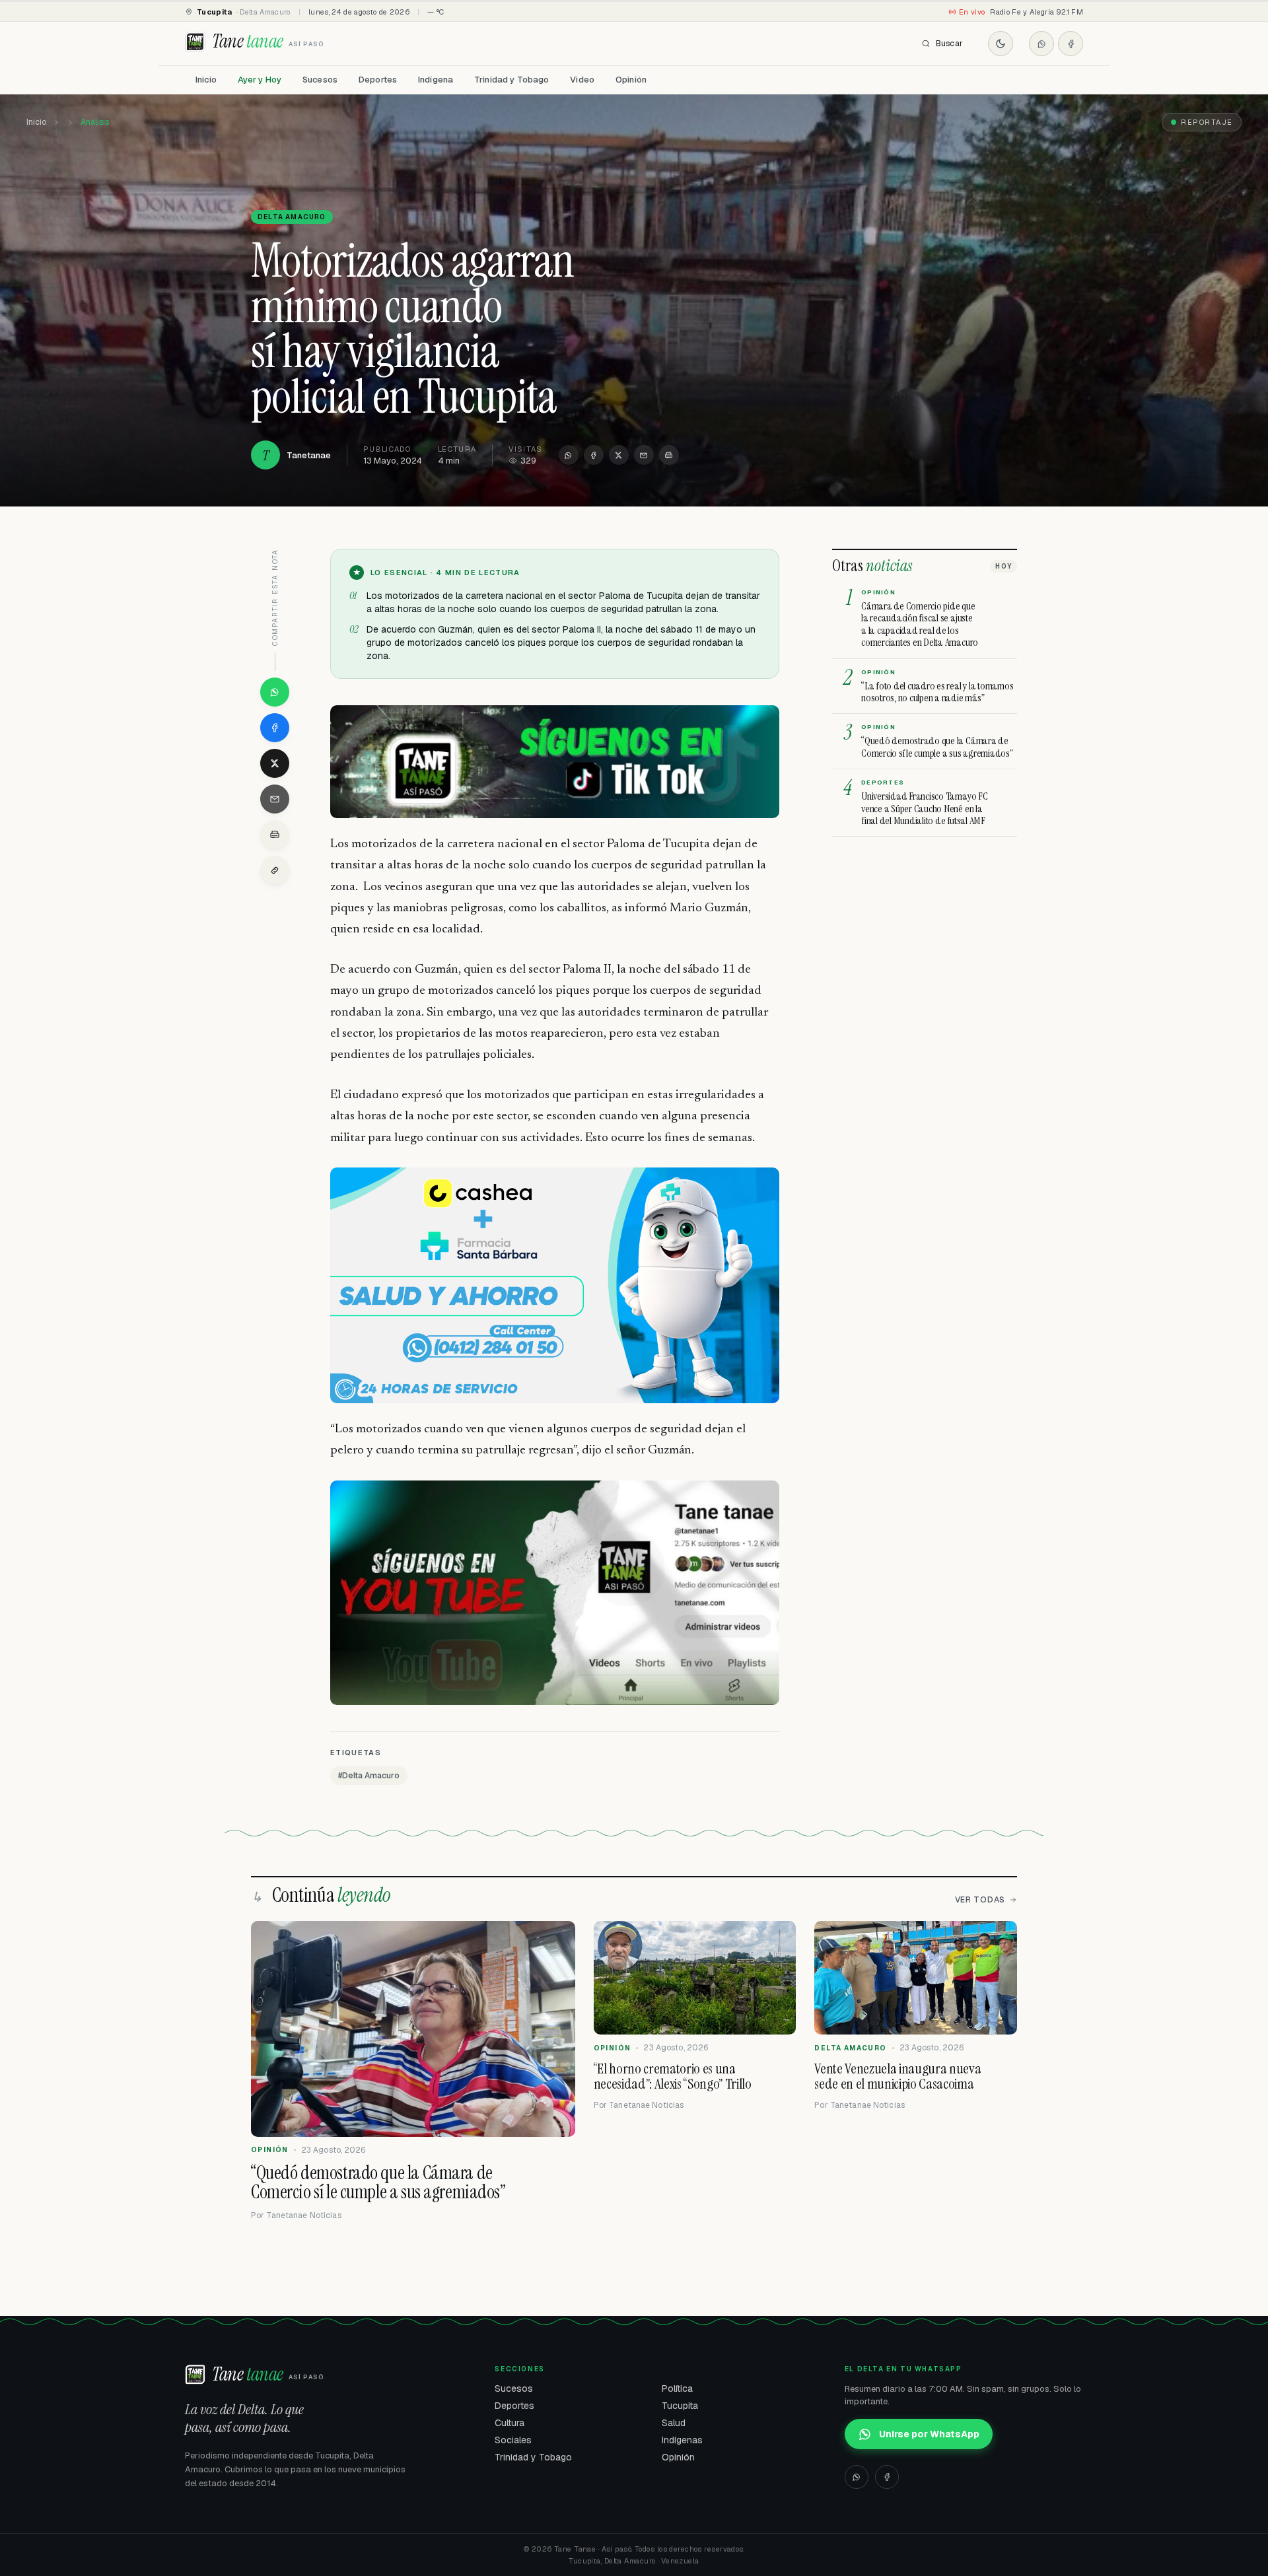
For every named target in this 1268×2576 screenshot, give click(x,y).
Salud (674, 2423)
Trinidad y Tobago (511, 80)
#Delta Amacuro (369, 1776)
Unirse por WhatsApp (929, 2434)
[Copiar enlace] (275, 870)
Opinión (631, 80)
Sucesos (320, 80)
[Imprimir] (669, 455)
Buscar (949, 44)
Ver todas (980, 1900)
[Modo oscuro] (1001, 44)
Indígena (436, 80)
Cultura (510, 2423)
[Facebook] (1071, 44)
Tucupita (680, 2406)
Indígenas (682, 2440)
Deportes (378, 80)
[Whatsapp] (1041, 44)
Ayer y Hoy (260, 80)
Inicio (206, 80)
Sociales (513, 2440)
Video (582, 80)
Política (677, 2388)
